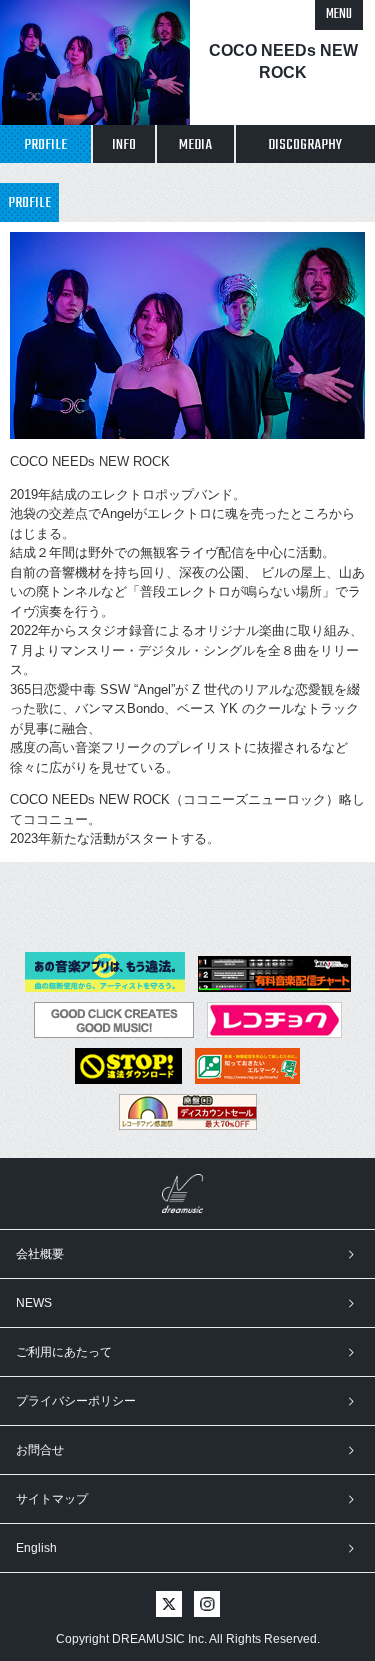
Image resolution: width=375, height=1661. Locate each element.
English (36, 1548)
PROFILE (45, 145)
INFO (124, 145)
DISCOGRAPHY (305, 145)
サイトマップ (52, 1499)
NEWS (34, 1303)
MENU (339, 14)
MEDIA (195, 145)
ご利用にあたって (64, 1352)
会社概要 (40, 1254)
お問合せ (40, 1450)
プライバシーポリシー (76, 1401)
